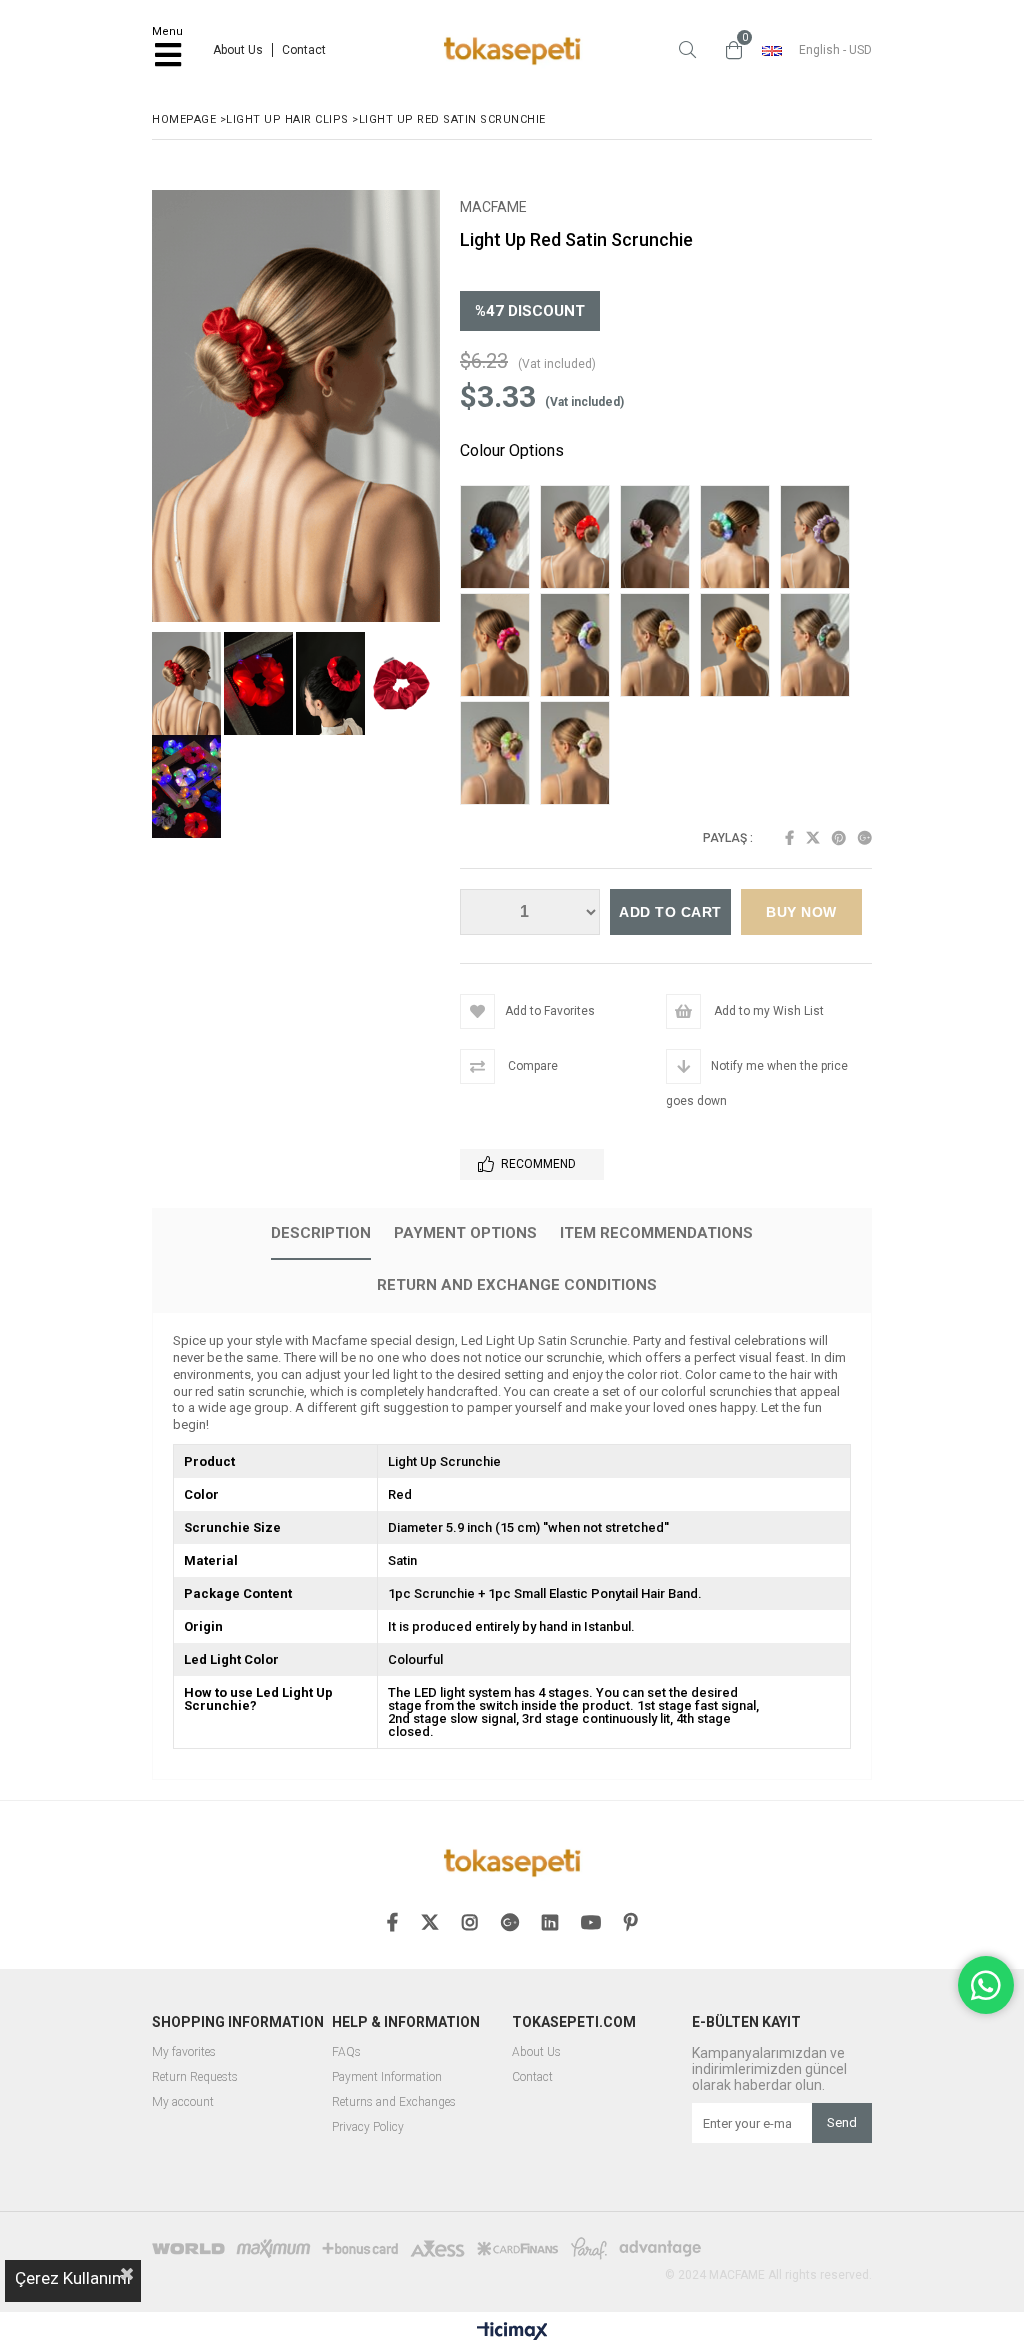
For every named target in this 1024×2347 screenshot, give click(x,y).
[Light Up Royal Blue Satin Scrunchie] (500, 539)
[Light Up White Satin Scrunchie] (580, 647)
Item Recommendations (656, 1233)
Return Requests (195, 2077)
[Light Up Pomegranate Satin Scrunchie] (580, 539)
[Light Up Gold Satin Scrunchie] (660, 647)
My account (183, 2102)
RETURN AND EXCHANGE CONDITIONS (517, 1285)
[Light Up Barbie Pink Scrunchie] (500, 755)
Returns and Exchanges (394, 2102)
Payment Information (387, 2077)
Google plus (865, 838)
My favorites (184, 2052)
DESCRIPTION (321, 1233)
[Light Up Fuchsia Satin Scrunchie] (500, 647)
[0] (729, 50)
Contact (304, 50)
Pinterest (839, 838)
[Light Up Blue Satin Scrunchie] (740, 539)
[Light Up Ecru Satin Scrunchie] (580, 755)
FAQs (346, 2052)
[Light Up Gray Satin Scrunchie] (820, 647)
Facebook (789, 838)
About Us (238, 50)
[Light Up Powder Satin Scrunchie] (660, 539)
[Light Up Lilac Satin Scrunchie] (820, 539)
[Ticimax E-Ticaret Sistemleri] (512, 2332)
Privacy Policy (368, 2127)
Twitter (813, 838)
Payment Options (465, 1233)
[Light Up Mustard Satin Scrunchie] (740, 647)
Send (842, 2122)
